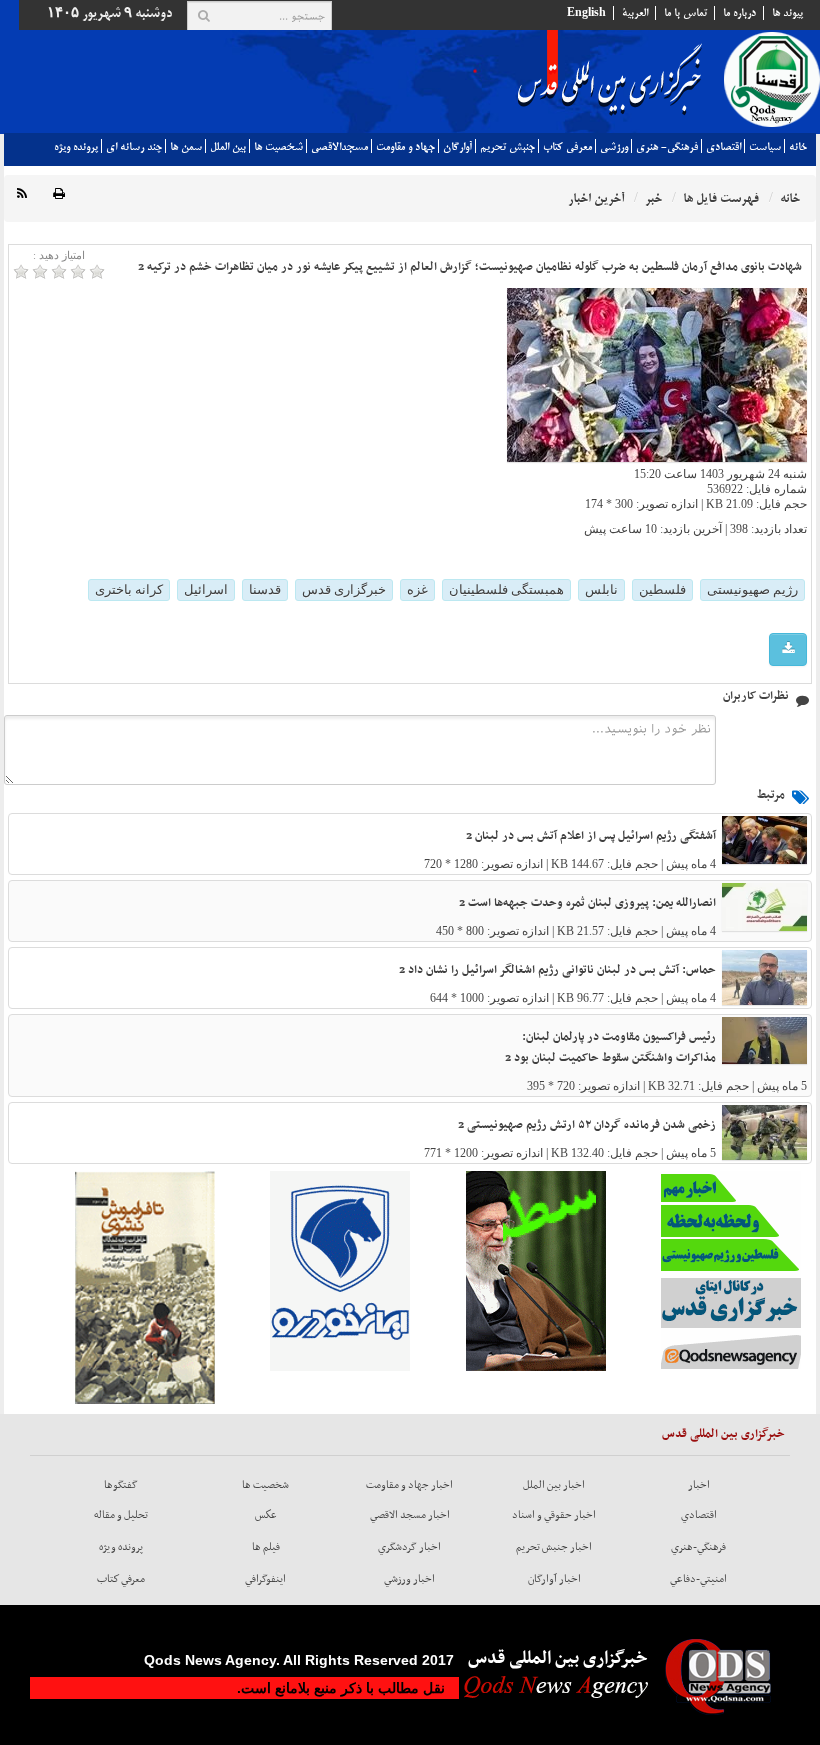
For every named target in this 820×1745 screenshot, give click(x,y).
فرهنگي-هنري (698, 1547)
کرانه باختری (129, 589)
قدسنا (265, 589)
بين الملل (228, 147)
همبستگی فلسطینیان (506, 589)
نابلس (601, 589)
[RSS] (22, 194)
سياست (765, 147)
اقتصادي (723, 147)
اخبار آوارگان (554, 1579)
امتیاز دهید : (59, 255)
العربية (635, 13)
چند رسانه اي (134, 147)
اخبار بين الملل (554, 1485)
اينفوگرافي (265, 1579)
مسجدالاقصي (339, 147)
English (586, 13)
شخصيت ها (278, 147)
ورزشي (614, 147)
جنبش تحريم (507, 147)
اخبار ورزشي (409, 1579)
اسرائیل (206, 589)
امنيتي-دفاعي (698, 1579)
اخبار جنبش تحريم (554, 1547)
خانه (798, 147)
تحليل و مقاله (121, 1515)
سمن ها (186, 147)
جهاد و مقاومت (405, 147)
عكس (266, 1515)
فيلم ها (266, 1547)
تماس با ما (685, 13)
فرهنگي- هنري (667, 147)
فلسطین (662, 589)
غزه (417, 589)
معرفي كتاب (567, 147)
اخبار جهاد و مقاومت (409, 1485)
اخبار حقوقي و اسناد (554, 1515)
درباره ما (739, 13)
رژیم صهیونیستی (752, 589)
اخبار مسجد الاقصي (410, 1515)
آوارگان (457, 147)
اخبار (699, 1485)
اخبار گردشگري (409, 1547)
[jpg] (788, 649)
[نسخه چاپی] (59, 194)
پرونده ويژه (76, 147)
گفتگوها (121, 1485)
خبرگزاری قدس (344, 589)
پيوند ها (787, 13)
